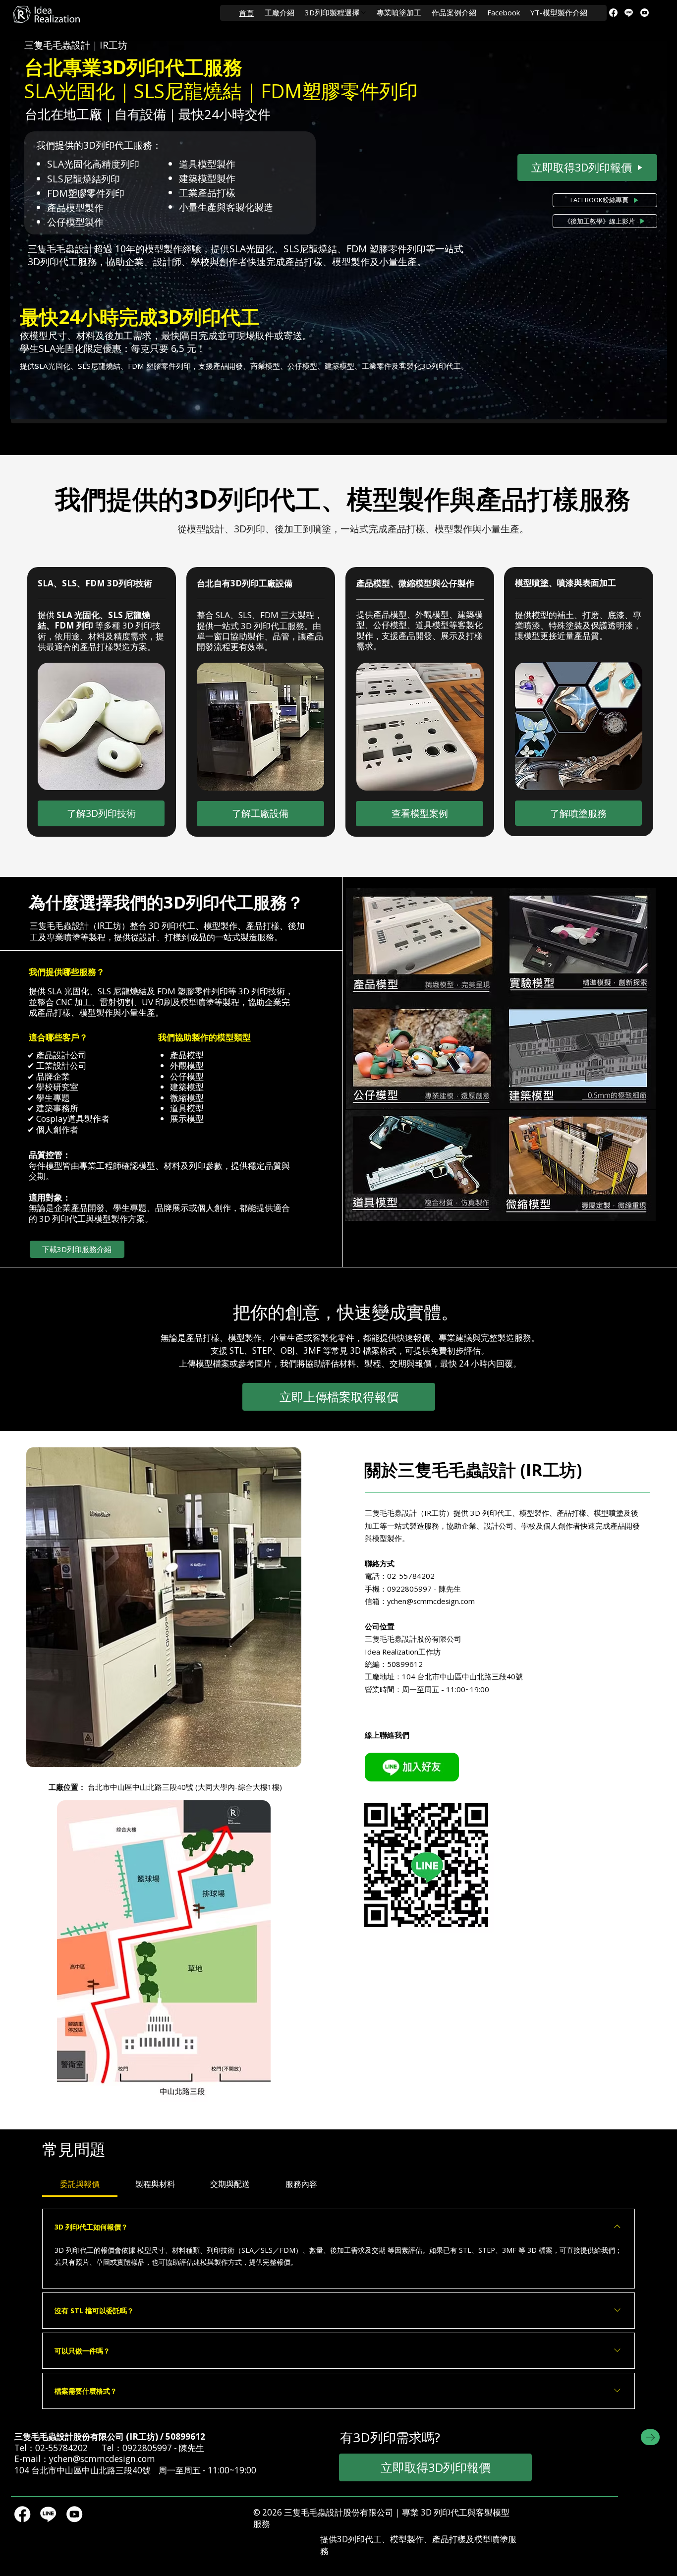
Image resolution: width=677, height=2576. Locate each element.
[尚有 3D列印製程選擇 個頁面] (364, 13)
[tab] (80, 2184)
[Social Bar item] (613, 13)
